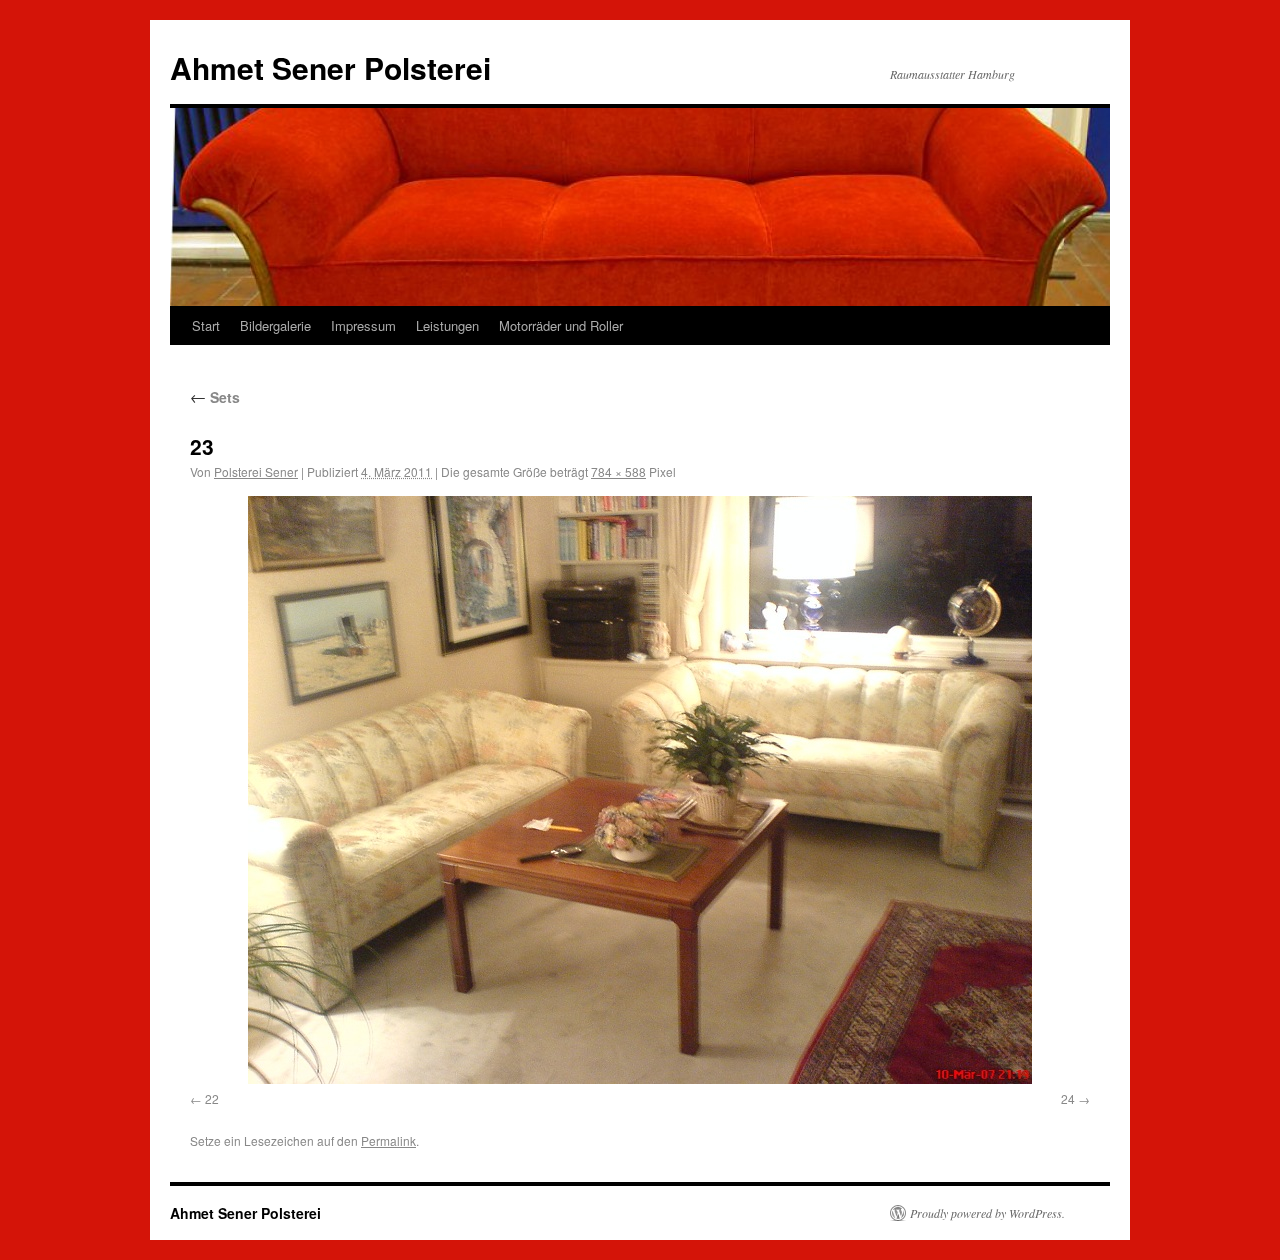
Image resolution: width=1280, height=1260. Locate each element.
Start (206, 325)
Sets (215, 397)
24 (1068, 1098)
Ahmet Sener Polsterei (330, 67)
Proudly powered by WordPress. (987, 1213)
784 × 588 (618, 471)
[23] (640, 790)
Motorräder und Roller (561, 325)
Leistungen (447, 325)
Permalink (388, 1140)
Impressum (363, 325)
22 (212, 1098)
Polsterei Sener (256, 471)
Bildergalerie (275, 325)
